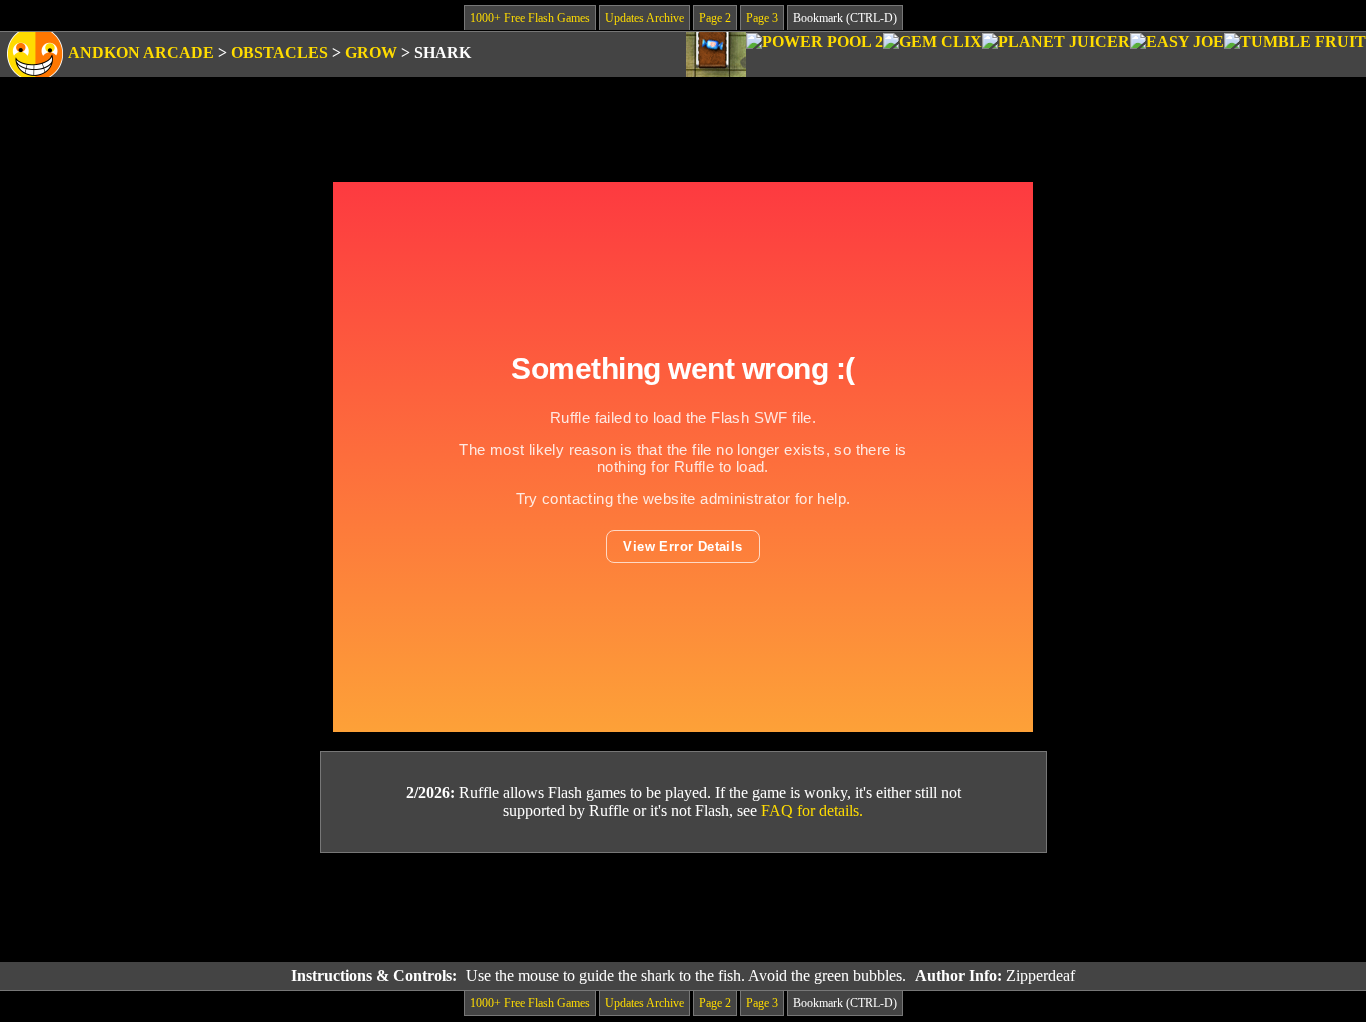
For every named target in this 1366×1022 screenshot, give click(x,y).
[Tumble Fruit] (1295, 54)
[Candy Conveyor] (716, 54)
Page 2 (715, 18)
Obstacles (279, 52)
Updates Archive (644, 18)
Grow (371, 52)
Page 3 (762, 18)
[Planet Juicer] (1056, 54)
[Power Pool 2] (814, 54)
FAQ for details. (812, 810)
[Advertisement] (683, 908)
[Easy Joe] (1177, 54)
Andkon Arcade (141, 52)
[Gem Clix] (932, 54)
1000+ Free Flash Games (530, 18)
